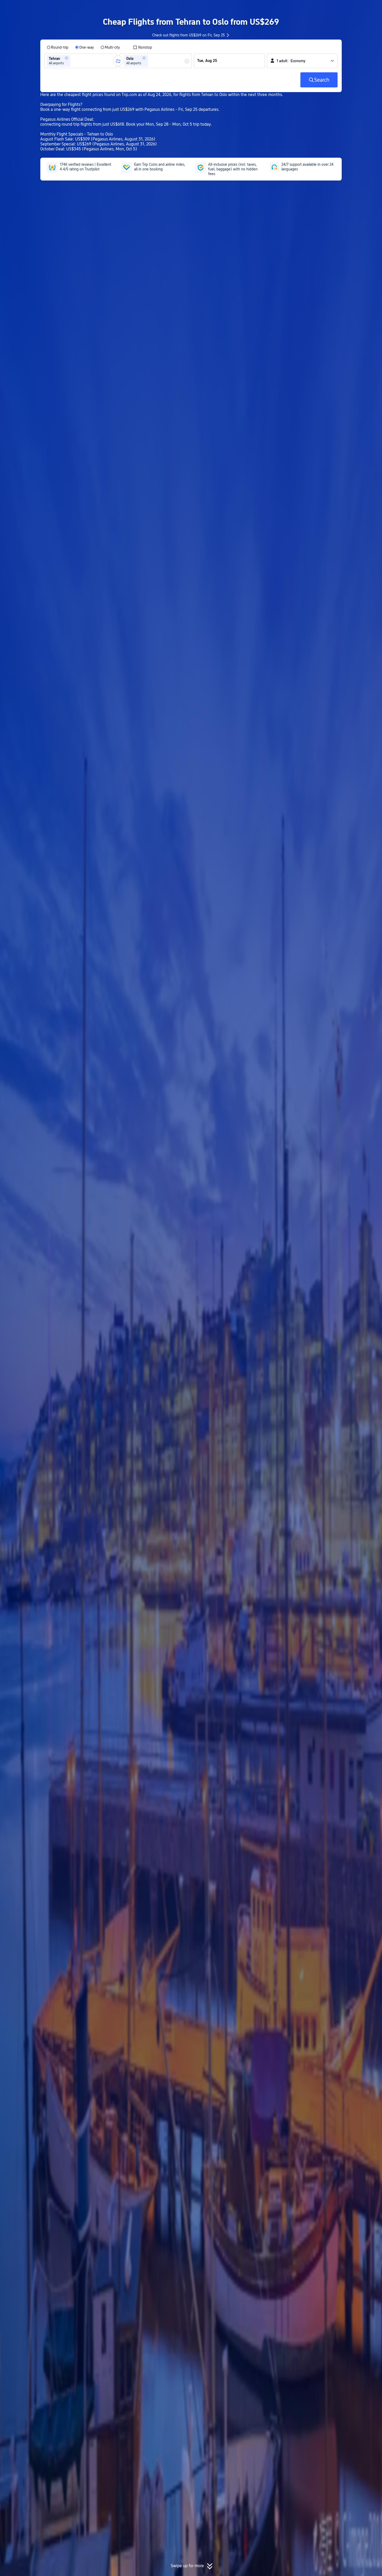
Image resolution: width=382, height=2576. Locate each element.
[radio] (58, 47)
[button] (339, 9)
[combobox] (73, 61)
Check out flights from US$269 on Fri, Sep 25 (189, 35)
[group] (81, 61)
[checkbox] (143, 47)
